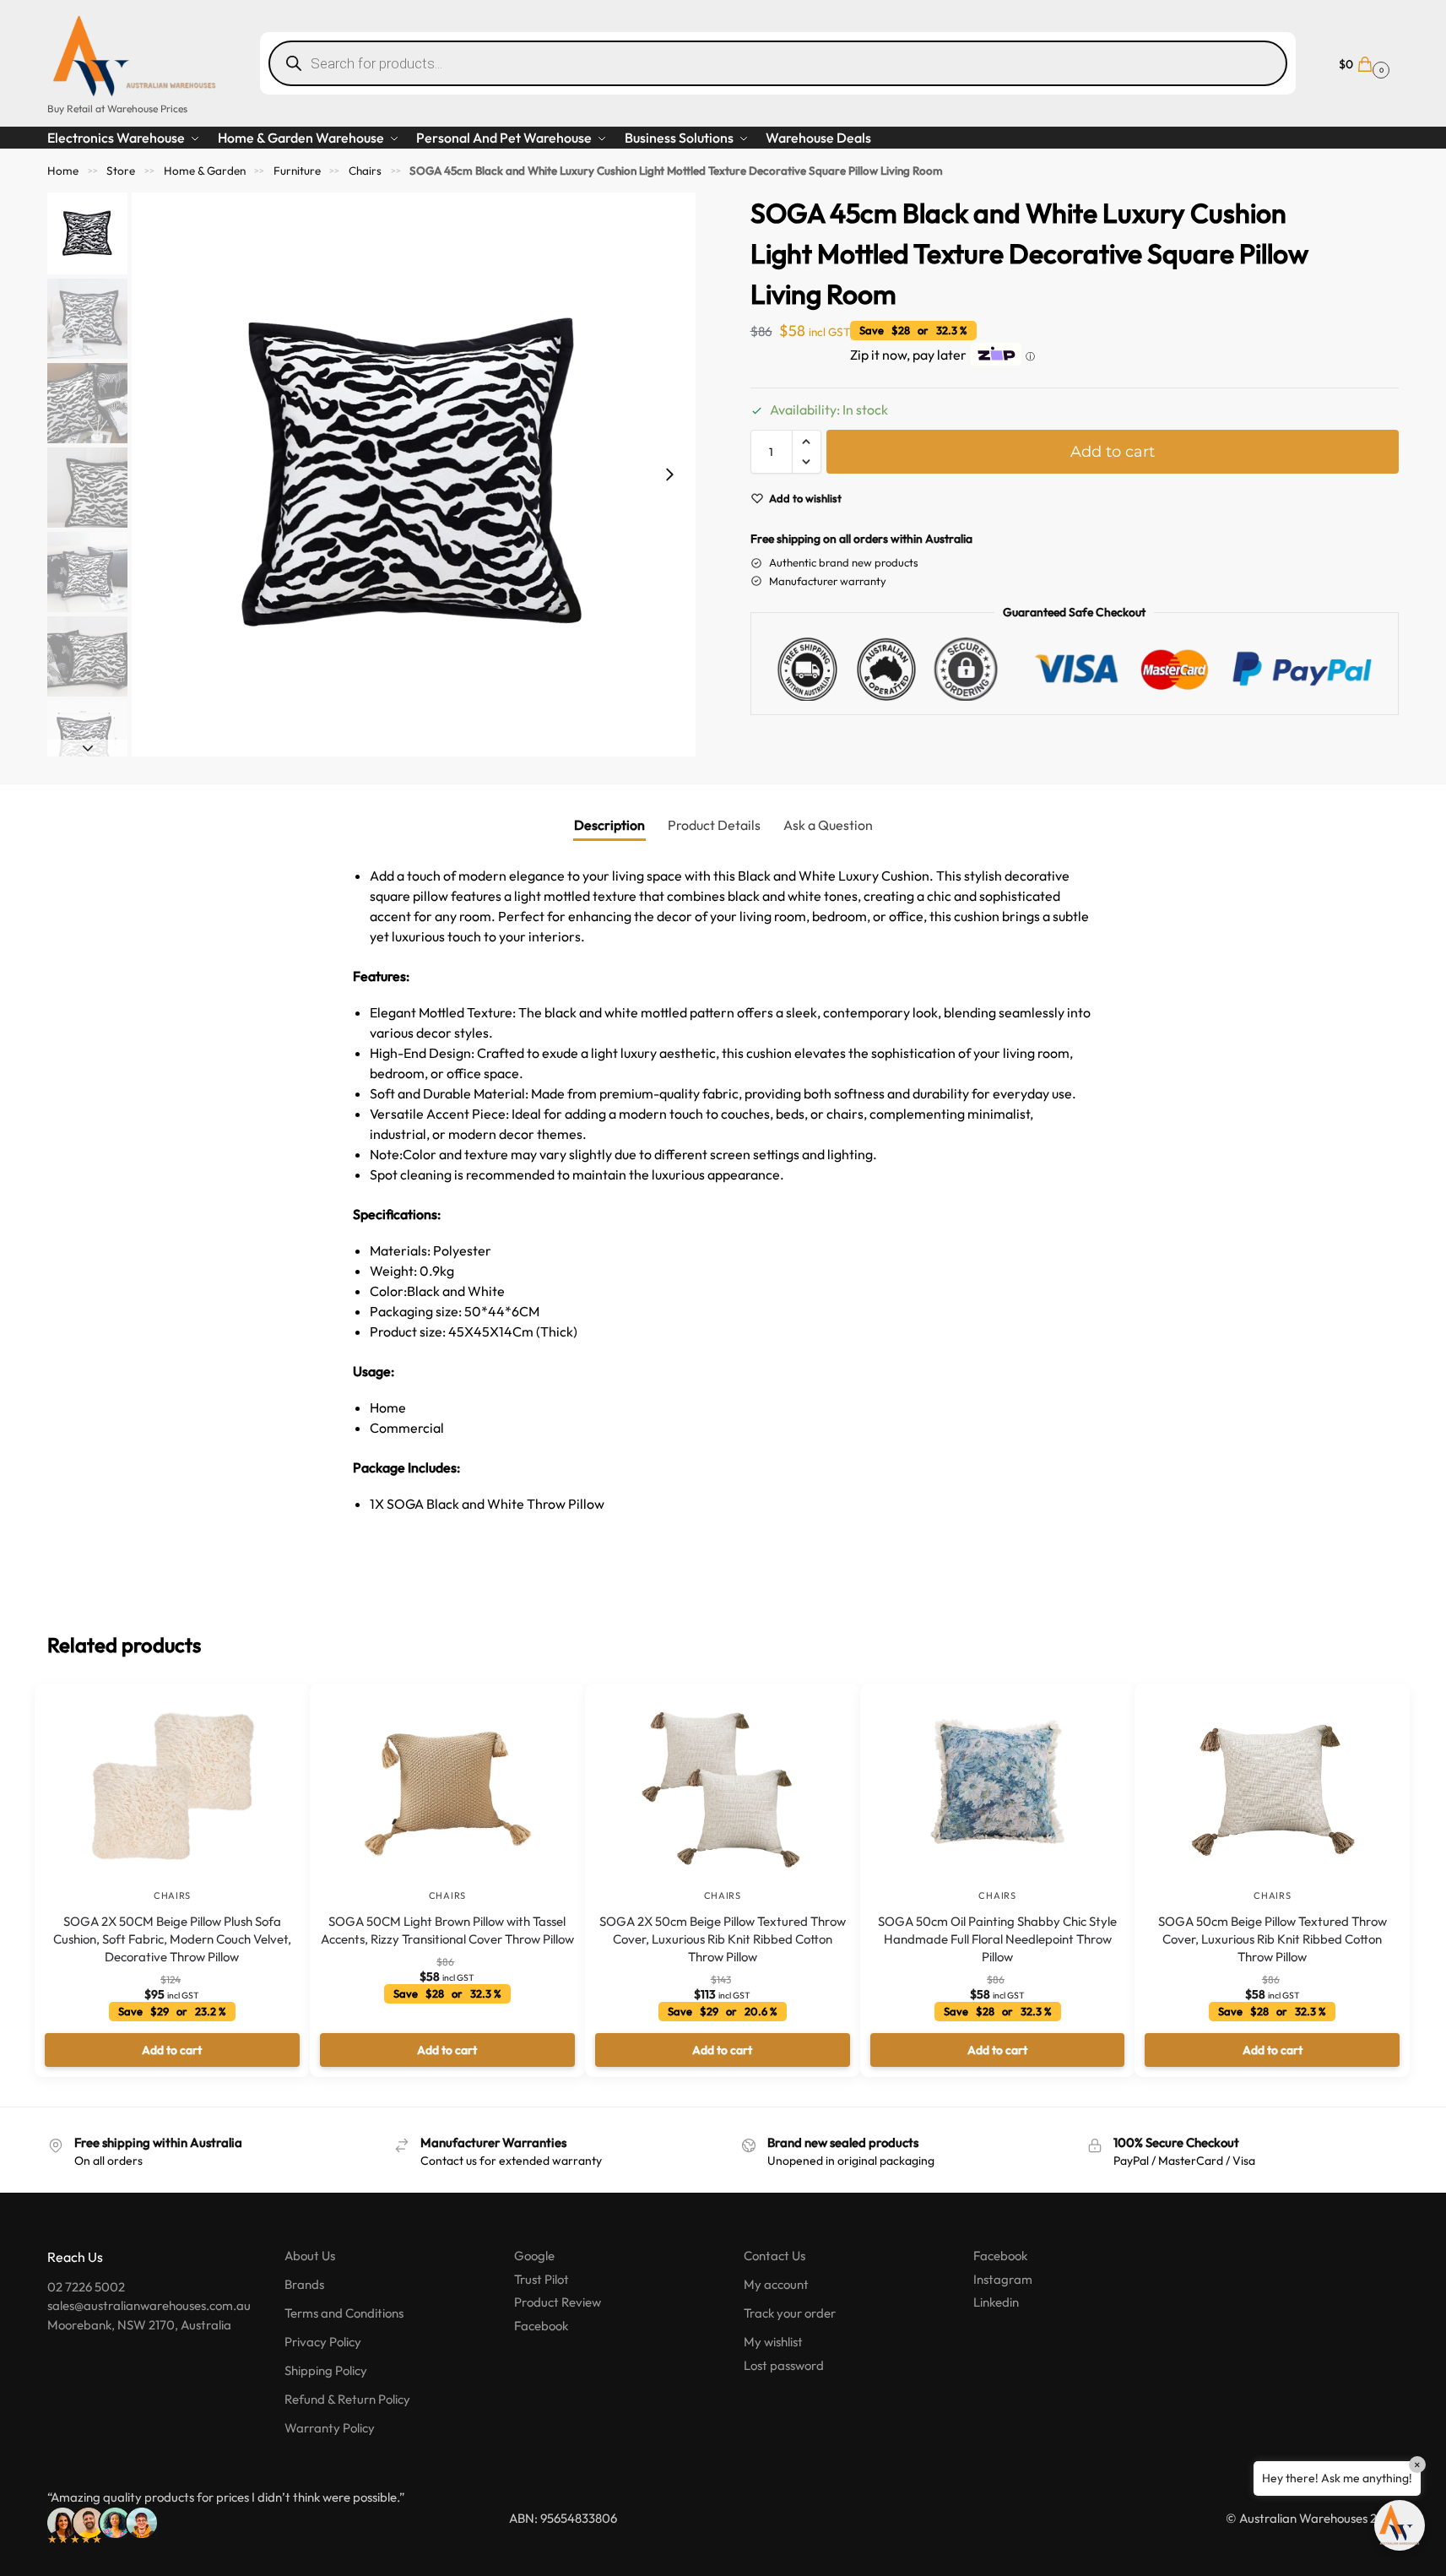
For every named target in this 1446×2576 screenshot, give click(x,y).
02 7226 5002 (86, 2287)
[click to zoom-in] (414, 475)
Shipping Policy (326, 2370)
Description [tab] (609, 825)
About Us (310, 2256)
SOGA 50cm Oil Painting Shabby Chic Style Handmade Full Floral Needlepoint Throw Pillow (997, 1939)
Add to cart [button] (172, 2050)
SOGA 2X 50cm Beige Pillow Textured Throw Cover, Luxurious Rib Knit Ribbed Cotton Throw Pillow (723, 1939)
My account (776, 2284)
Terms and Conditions (344, 2313)
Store (121, 171)
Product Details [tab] (714, 825)
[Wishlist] (272, 1709)
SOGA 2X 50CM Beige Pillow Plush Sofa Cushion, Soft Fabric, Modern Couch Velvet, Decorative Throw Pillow (172, 1939)
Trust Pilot (542, 2279)
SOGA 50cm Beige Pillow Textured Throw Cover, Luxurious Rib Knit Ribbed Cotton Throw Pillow (1273, 1939)
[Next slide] (669, 475)
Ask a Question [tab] (828, 825)
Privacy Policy (323, 2342)
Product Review (558, 2302)
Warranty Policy (330, 2428)
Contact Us (774, 2256)
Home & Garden (205, 171)
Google (534, 2256)
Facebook (541, 2326)
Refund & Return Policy (347, 2399)
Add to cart (1113, 452)
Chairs (365, 171)
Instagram (1003, 2279)
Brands (304, 2284)
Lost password (784, 2365)
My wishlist (773, 2342)
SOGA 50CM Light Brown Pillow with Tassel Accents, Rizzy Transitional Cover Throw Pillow (447, 1930)
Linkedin (996, 2302)
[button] (1362, 63)
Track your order (790, 2313)
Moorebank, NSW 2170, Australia (139, 2325)
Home (63, 171)
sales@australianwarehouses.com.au (149, 2305)
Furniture (297, 171)
